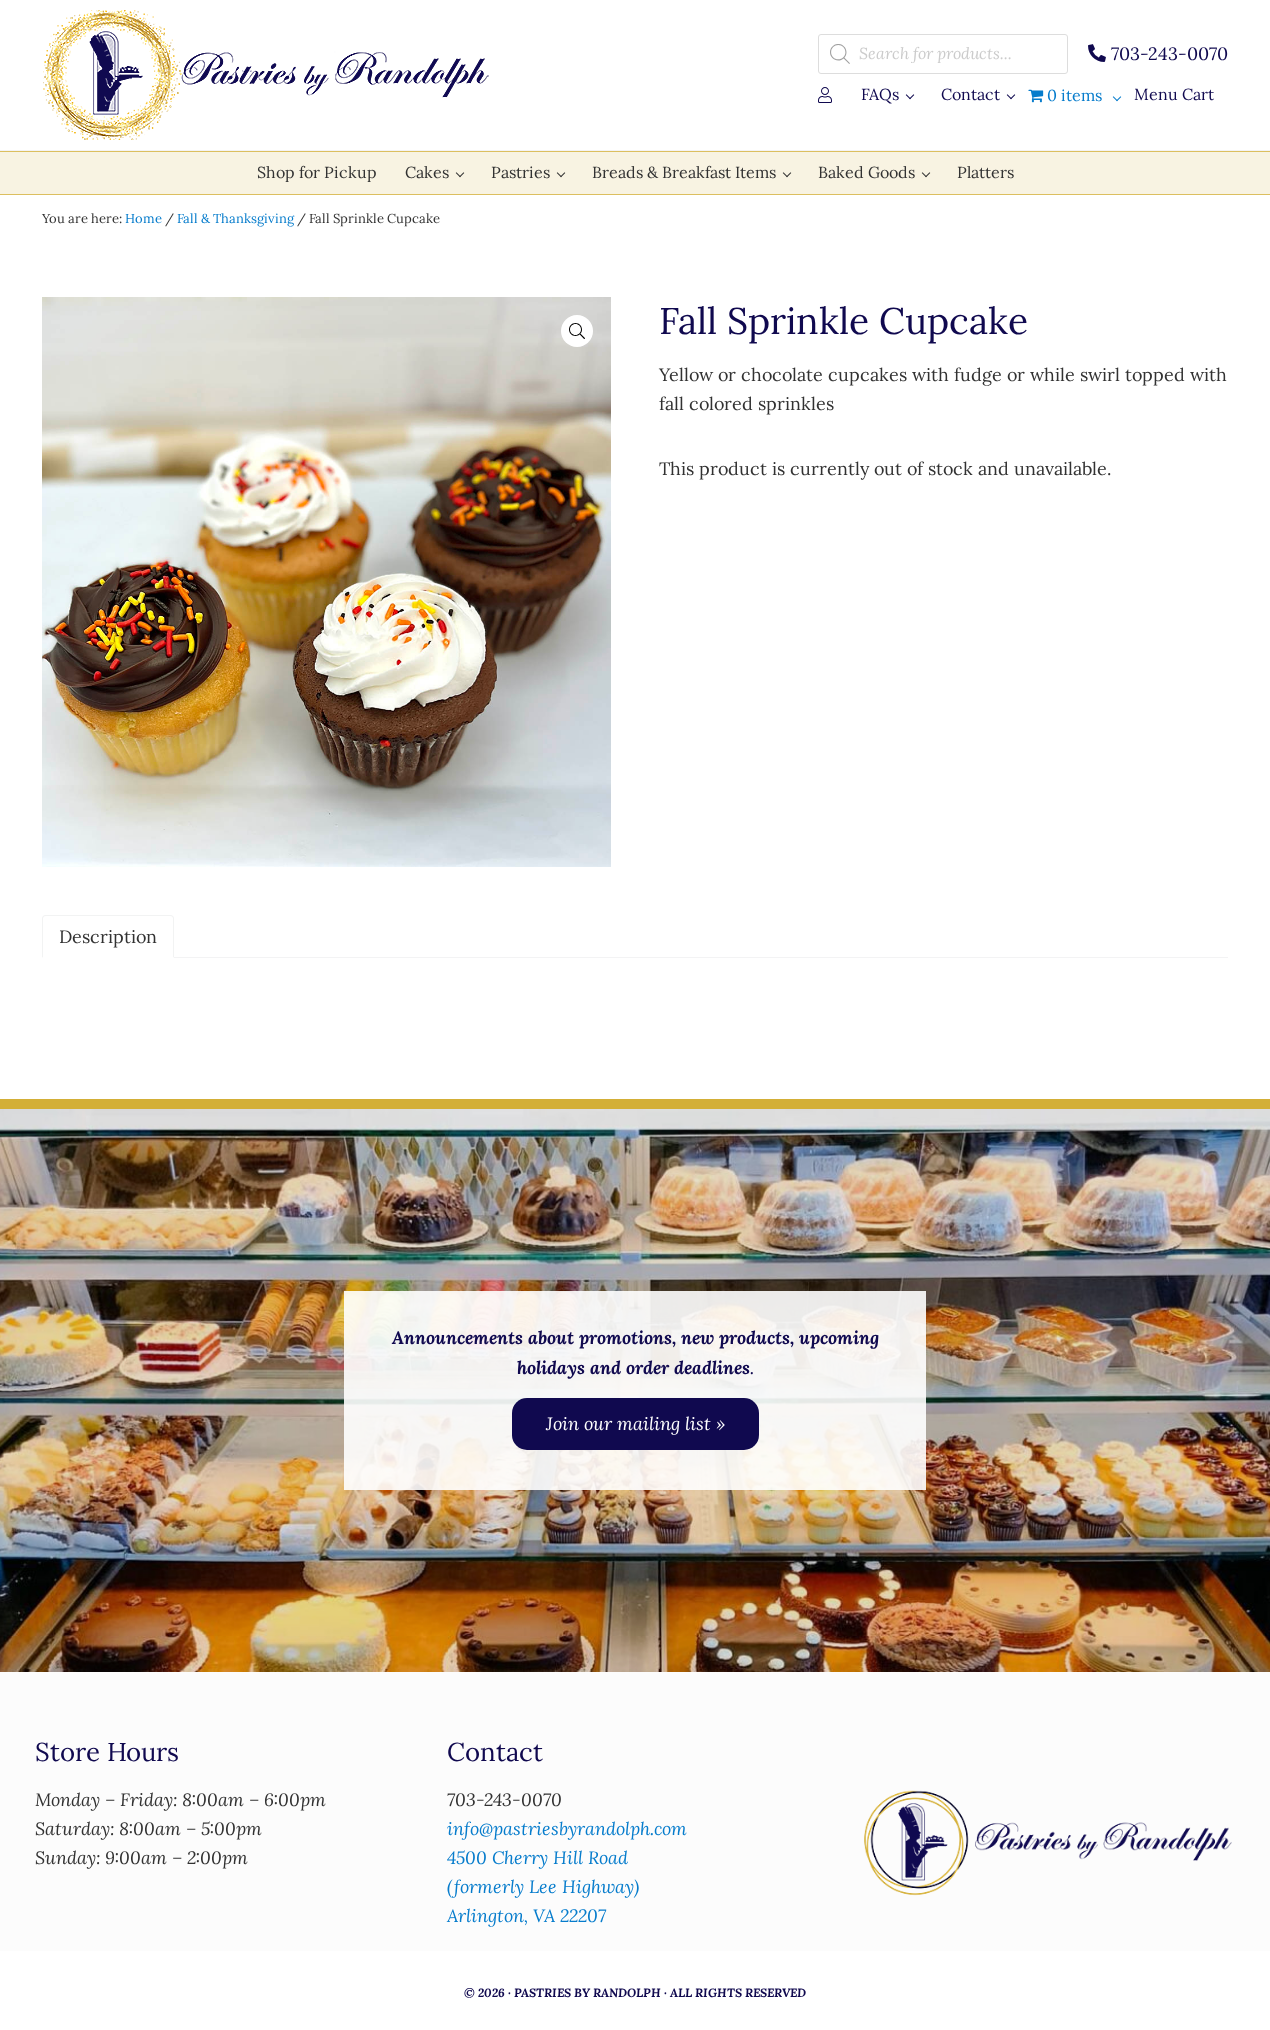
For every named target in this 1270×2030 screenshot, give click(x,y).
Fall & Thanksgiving (235, 218)
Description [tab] (108, 936)
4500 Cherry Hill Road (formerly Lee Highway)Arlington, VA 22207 (543, 1886)
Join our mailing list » (635, 1423)
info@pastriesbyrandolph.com (567, 1828)
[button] (577, 331)
